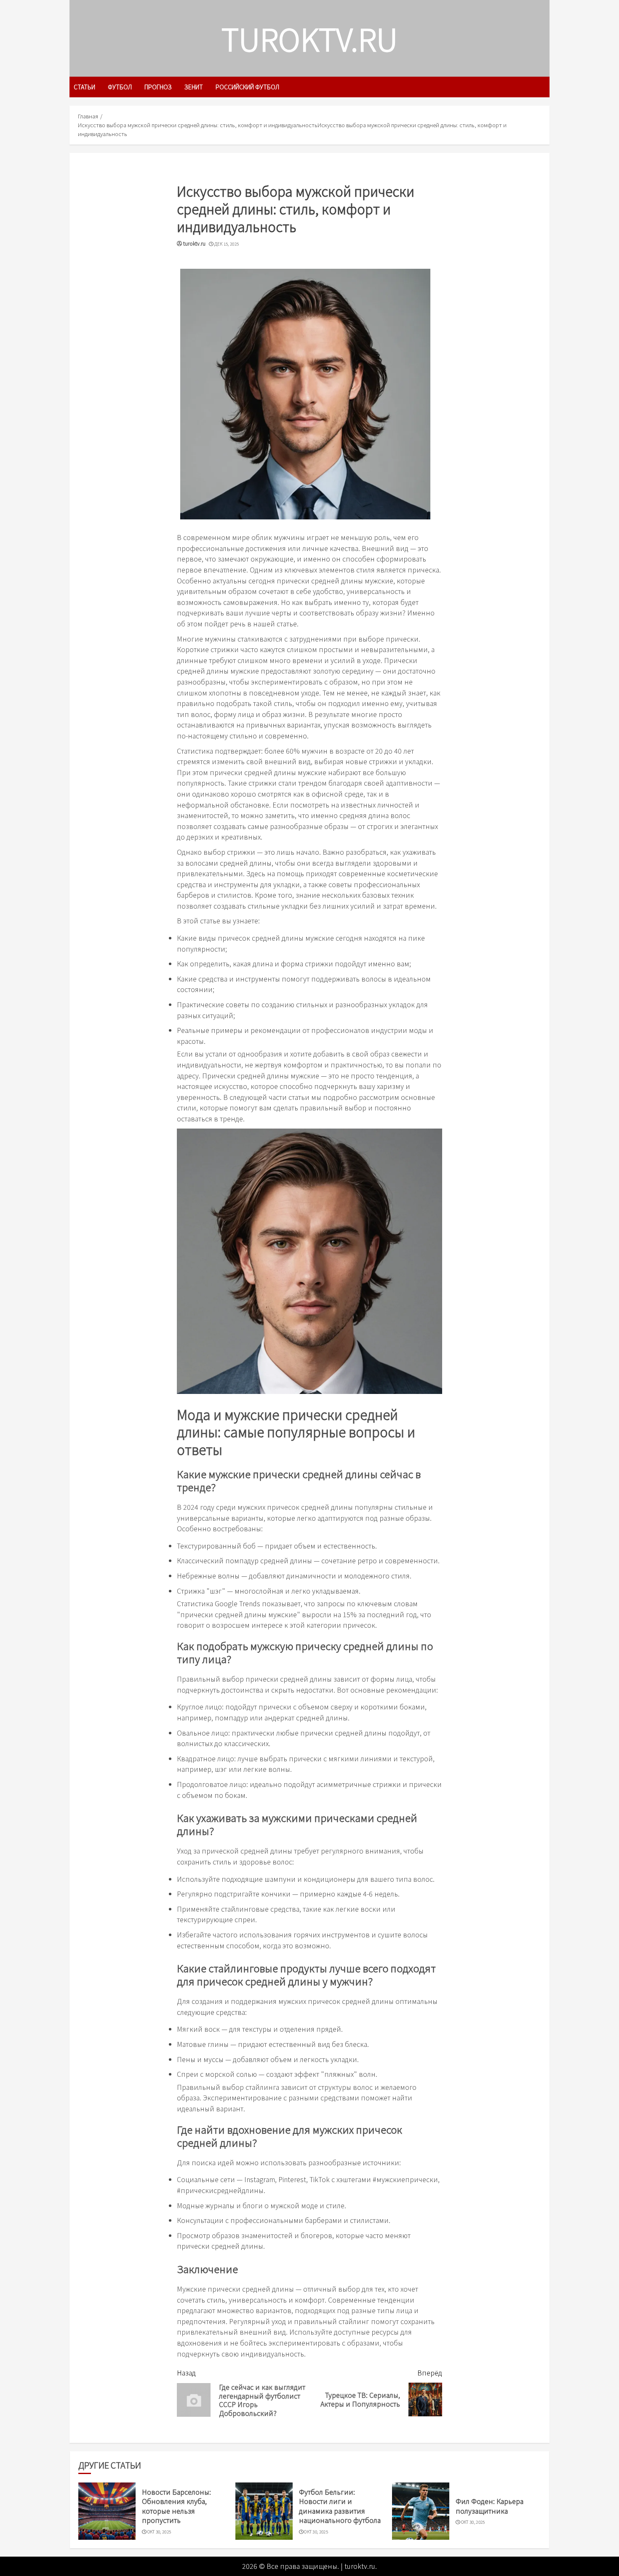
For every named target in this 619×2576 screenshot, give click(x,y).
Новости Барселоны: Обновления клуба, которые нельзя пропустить (176, 2506)
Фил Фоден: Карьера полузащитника (490, 2506)
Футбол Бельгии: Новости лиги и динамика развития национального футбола (340, 2506)
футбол (120, 87)
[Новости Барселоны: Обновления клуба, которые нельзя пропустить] (107, 2511)
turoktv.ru (309, 38)
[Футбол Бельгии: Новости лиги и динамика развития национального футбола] (264, 2511)
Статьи (84, 87)
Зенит (194, 87)
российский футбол (247, 87)
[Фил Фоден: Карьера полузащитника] (421, 2511)
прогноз (158, 87)
